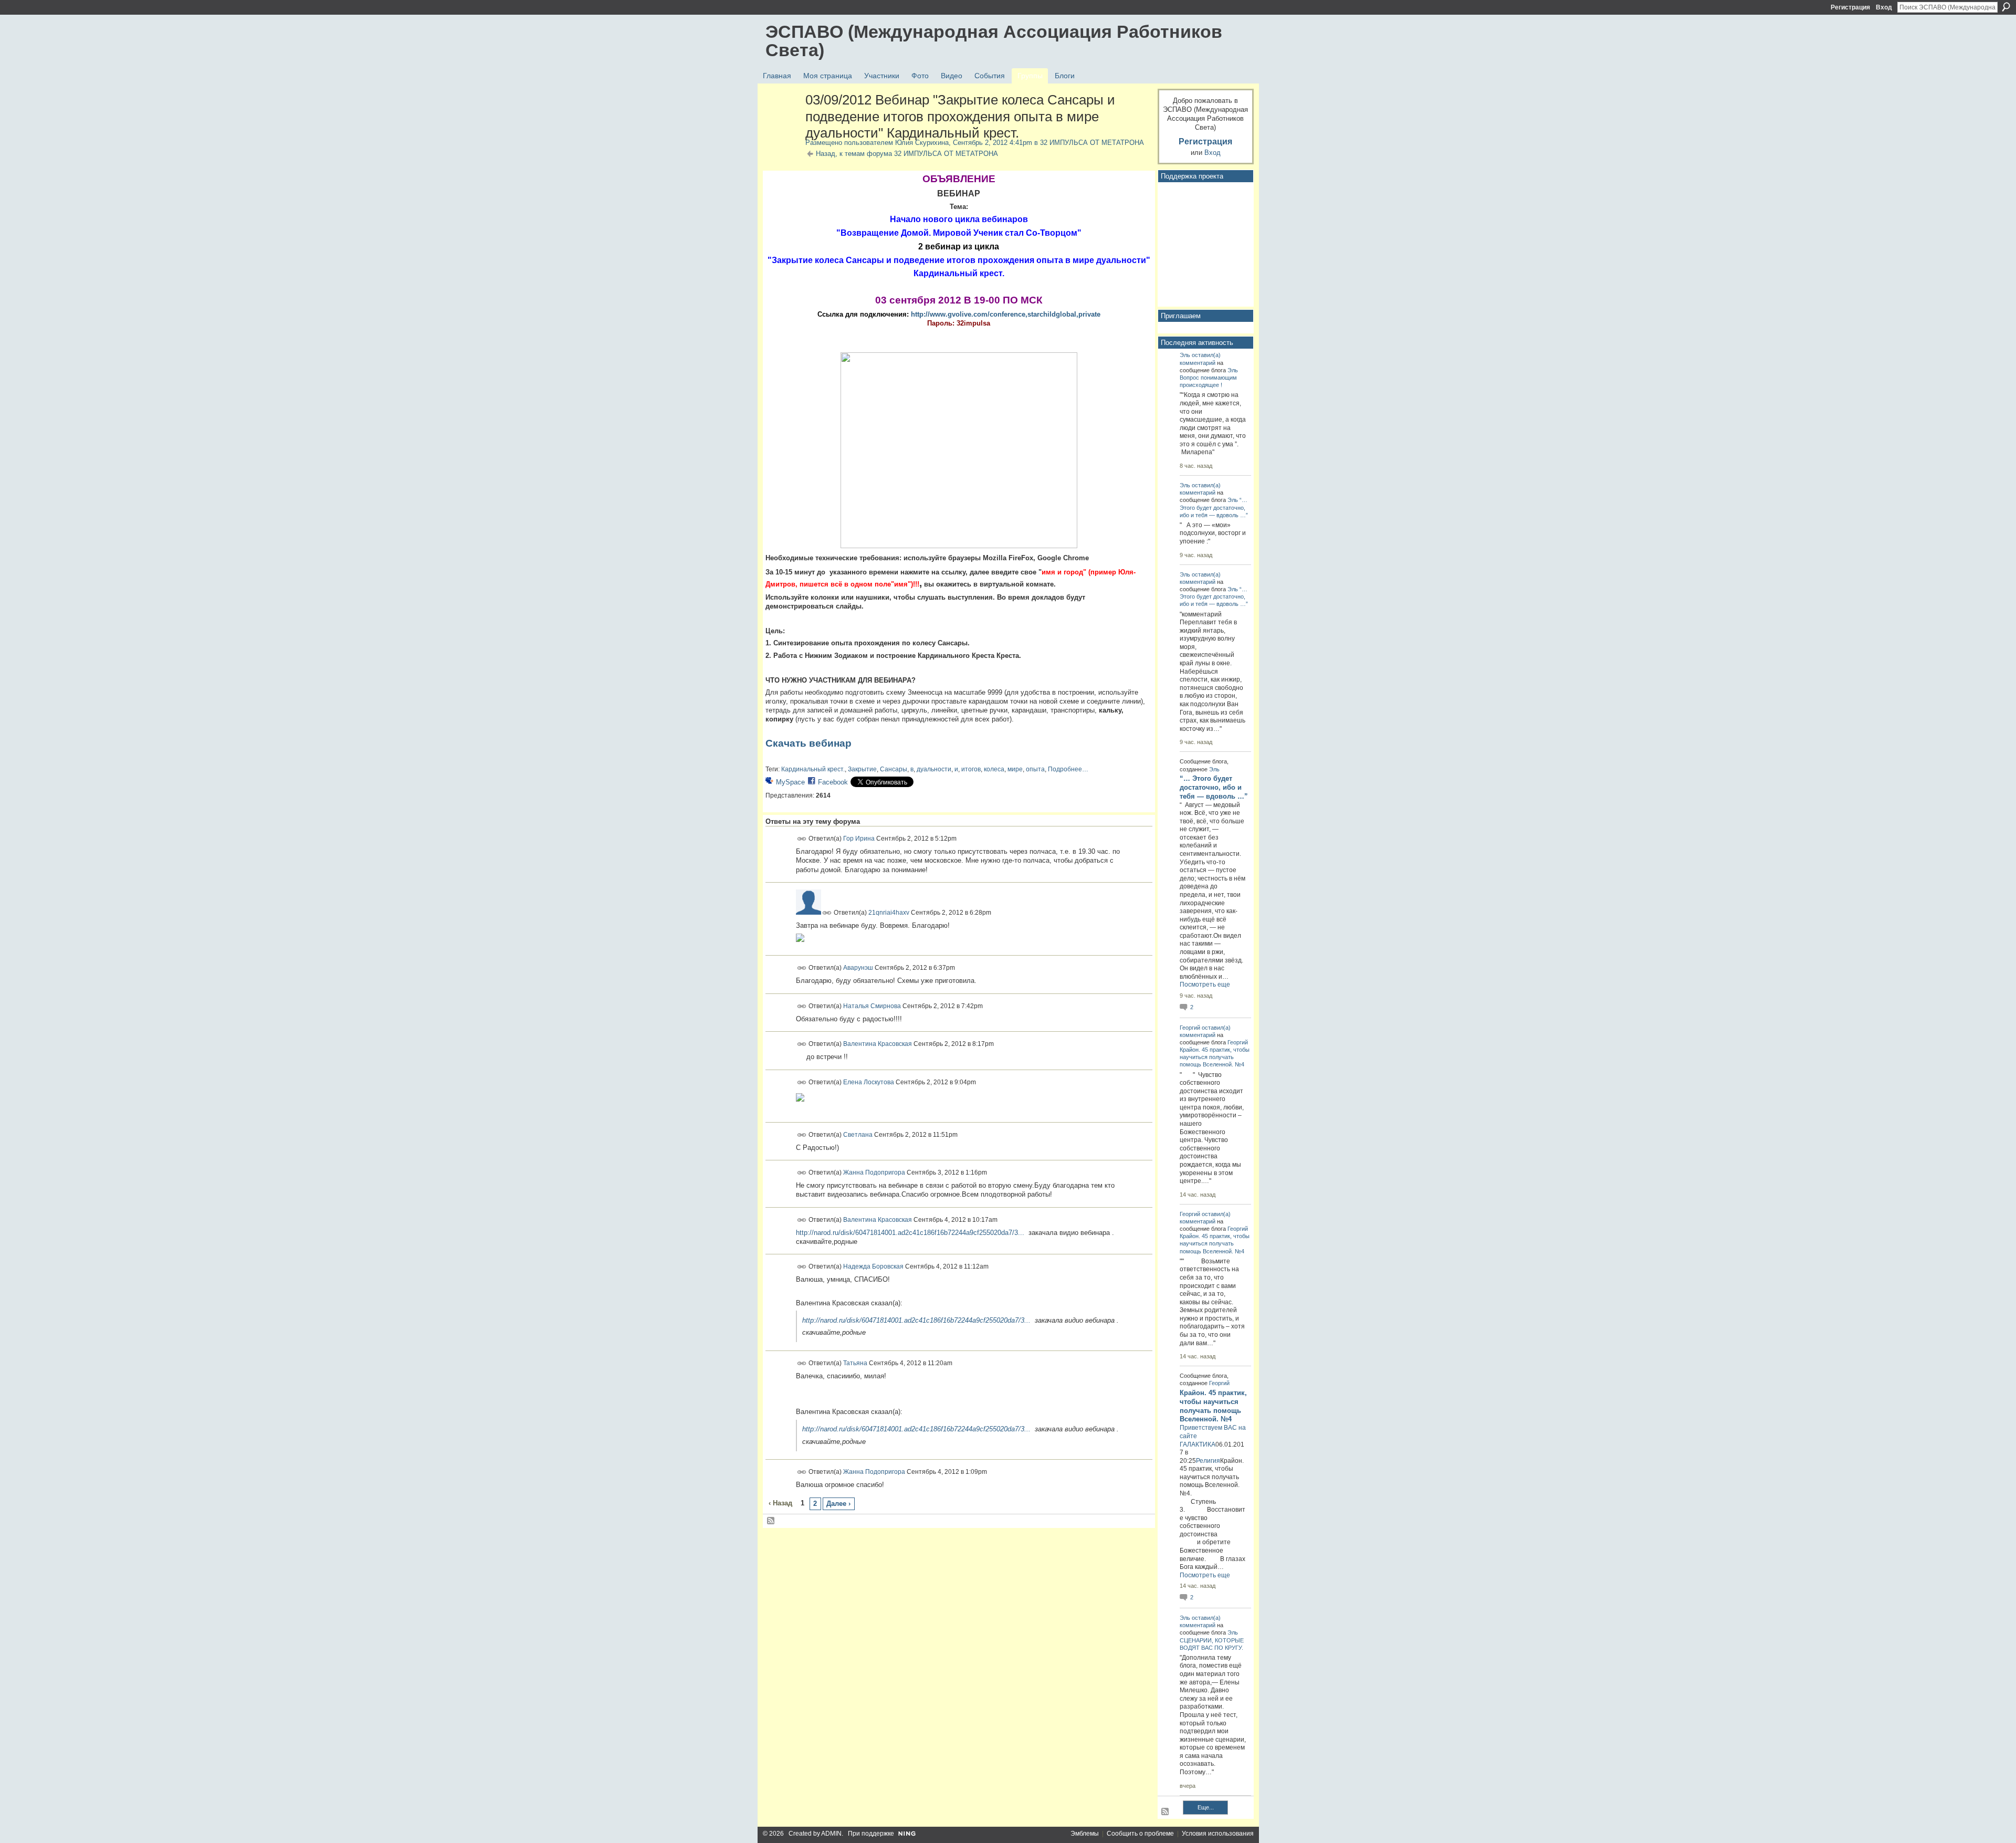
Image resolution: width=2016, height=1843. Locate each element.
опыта (1035, 769)
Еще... (1206, 1807)
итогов (971, 769)
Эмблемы (1085, 1834)
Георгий (1190, 1028)
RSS (771, 1521)
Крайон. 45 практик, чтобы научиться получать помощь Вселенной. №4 (1215, 1057)
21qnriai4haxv (889, 913)
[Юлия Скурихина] (782, 122)
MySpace (790, 782)
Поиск (2006, 7)
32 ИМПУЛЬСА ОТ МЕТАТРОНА (1092, 143)
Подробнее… (1068, 769)
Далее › (838, 1504)
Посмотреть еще (1205, 985)
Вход (1884, 7)
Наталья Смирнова (872, 1006)
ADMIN (831, 1834)
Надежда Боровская (873, 1266)
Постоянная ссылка (802, 839)
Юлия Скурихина (922, 143)
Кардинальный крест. (813, 769)
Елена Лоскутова (869, 1082)
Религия (1208, 1461)
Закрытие (862, 769)
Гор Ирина (859, 839)
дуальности (934, 769)
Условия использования (1218, 1834)
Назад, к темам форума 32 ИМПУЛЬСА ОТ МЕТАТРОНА (907, 154)
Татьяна (855, 1363)
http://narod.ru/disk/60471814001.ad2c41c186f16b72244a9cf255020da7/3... (910, 1233)
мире (1015, 769)
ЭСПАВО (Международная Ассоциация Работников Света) (994, 41)
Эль (1185, 355)
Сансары (894, 769)
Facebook (833, 782)
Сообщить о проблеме (1140, 1834)
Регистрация (1850, 7)
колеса (994, 769)
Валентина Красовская (878, 1044)
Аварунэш (858, 968)
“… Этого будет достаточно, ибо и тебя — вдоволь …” (1214, 507)
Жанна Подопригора (874, 1172)
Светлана (858, 1134)
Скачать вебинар (808, 743)
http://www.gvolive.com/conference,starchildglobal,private (1006, 314)
